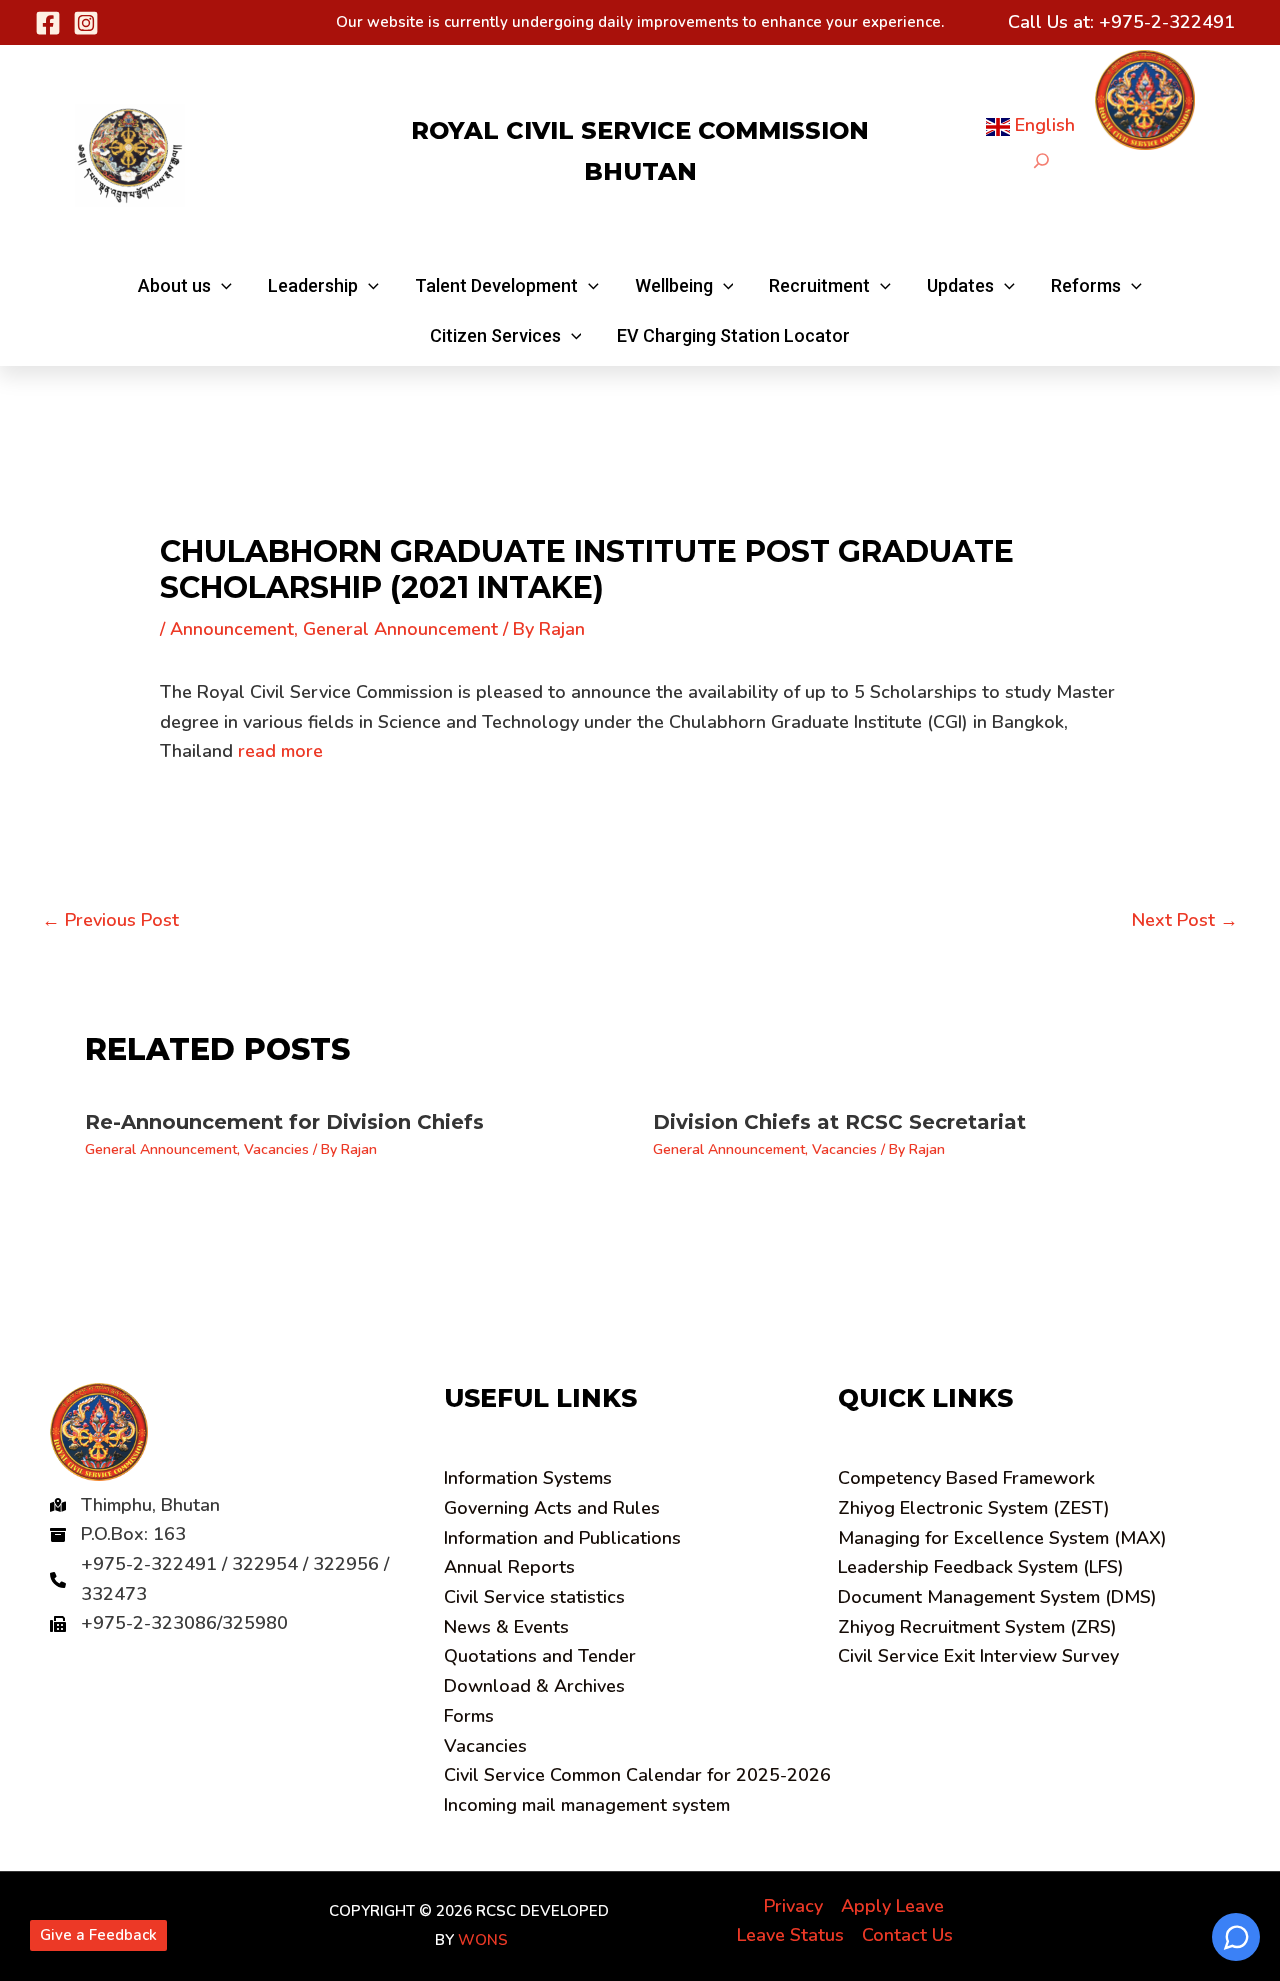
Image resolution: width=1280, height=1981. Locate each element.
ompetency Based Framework (966, 1478)
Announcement (232, 629)
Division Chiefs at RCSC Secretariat (839, 1122)
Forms (469, 1716)
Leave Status (790, 1935)
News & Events (506, 1627)
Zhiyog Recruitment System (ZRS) (977, 1627)
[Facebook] (48, 23)
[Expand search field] (1041, 160)
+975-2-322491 (1167, 22)
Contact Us (907, 1935)
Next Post (1185, 920)
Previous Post (110, 920)
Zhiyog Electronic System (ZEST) (974, 1508)
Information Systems (528, 1478)
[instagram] (86, 23)
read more (280, 751)
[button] (185, 286)
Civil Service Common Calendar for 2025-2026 (637, 1775)
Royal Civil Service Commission (640, 130)
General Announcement (400, 629)
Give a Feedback (98, 1935)
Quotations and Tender (540, 1656)
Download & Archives (534, 1686)
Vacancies (276, 1149)
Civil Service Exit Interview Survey (978, 1656)
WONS (483, 1940)
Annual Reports (509, 1567)
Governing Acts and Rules (552, 1508)
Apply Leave (892, 1906)
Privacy (793, 1906)
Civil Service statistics (534, 1597)
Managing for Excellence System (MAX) (1002, 1538)
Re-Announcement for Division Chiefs (284, 1122)
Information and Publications (562, 1538)
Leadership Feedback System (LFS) (981, 1567)
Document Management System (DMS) (997, 1597)
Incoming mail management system (587, 1805)
